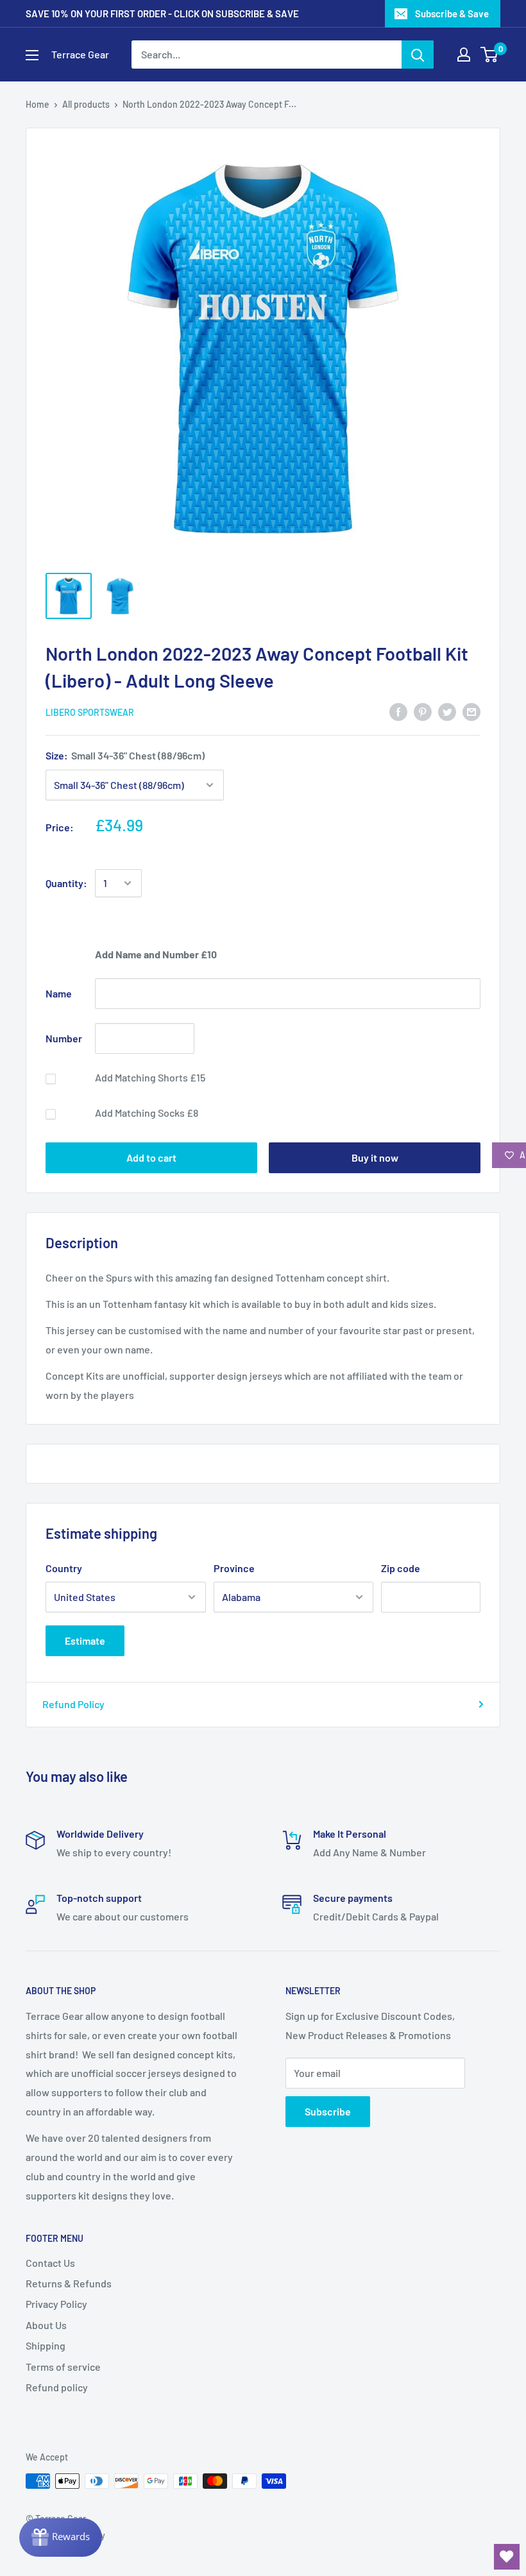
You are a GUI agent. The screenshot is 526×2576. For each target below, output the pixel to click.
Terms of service (63, 2367)
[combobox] (267, 55)
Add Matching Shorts (150, 1077)
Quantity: (66, 883)
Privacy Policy (56, 2304)
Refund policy (57, 2387)
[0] (490, 55)
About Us (46, 2325)
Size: (125, 755)
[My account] (464, 55)
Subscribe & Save (452, 13)
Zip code (401, 1568)
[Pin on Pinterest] (423, 711)
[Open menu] (32, 55)
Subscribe (328, 2111)
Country (64, 1568)
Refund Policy (73, 1704)
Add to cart (151, 1157)
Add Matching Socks (147, 1113)
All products (86, 104)
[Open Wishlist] (507, 2557)
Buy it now (375, 1157)
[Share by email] (471, 711)
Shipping (46, 2345)
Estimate (85, 1640)
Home (38, 104)
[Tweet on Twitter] (447, 711)
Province (234, 1568)
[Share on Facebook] (398, 711)
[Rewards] (61, 2538)
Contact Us (50, 2263)
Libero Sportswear (90, 712)
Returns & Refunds (69, 2283)
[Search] (418, 55)
